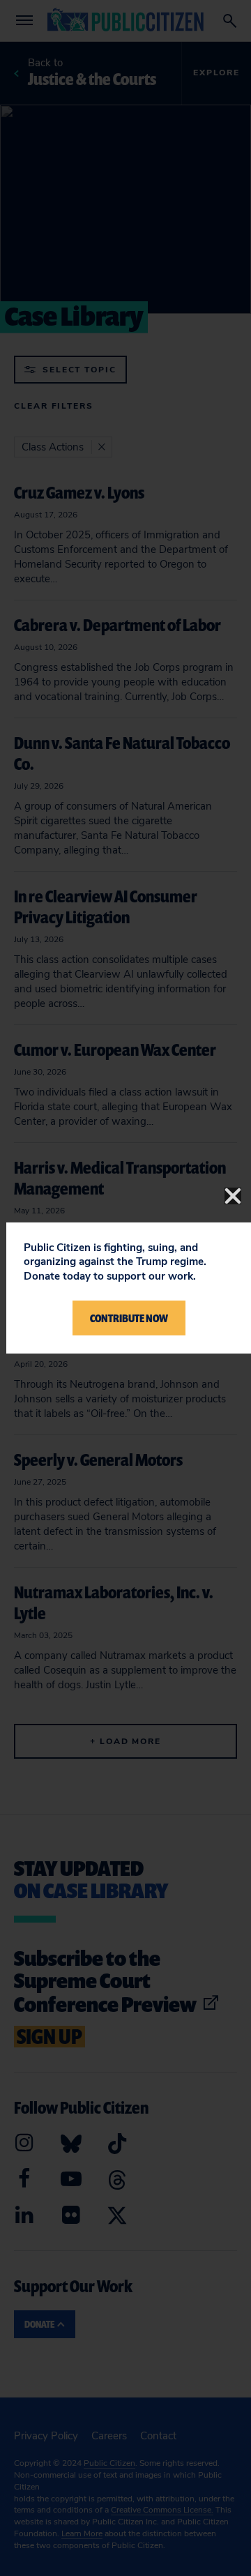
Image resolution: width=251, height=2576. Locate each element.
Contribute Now (129, 1318)
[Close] (233, 1196)
